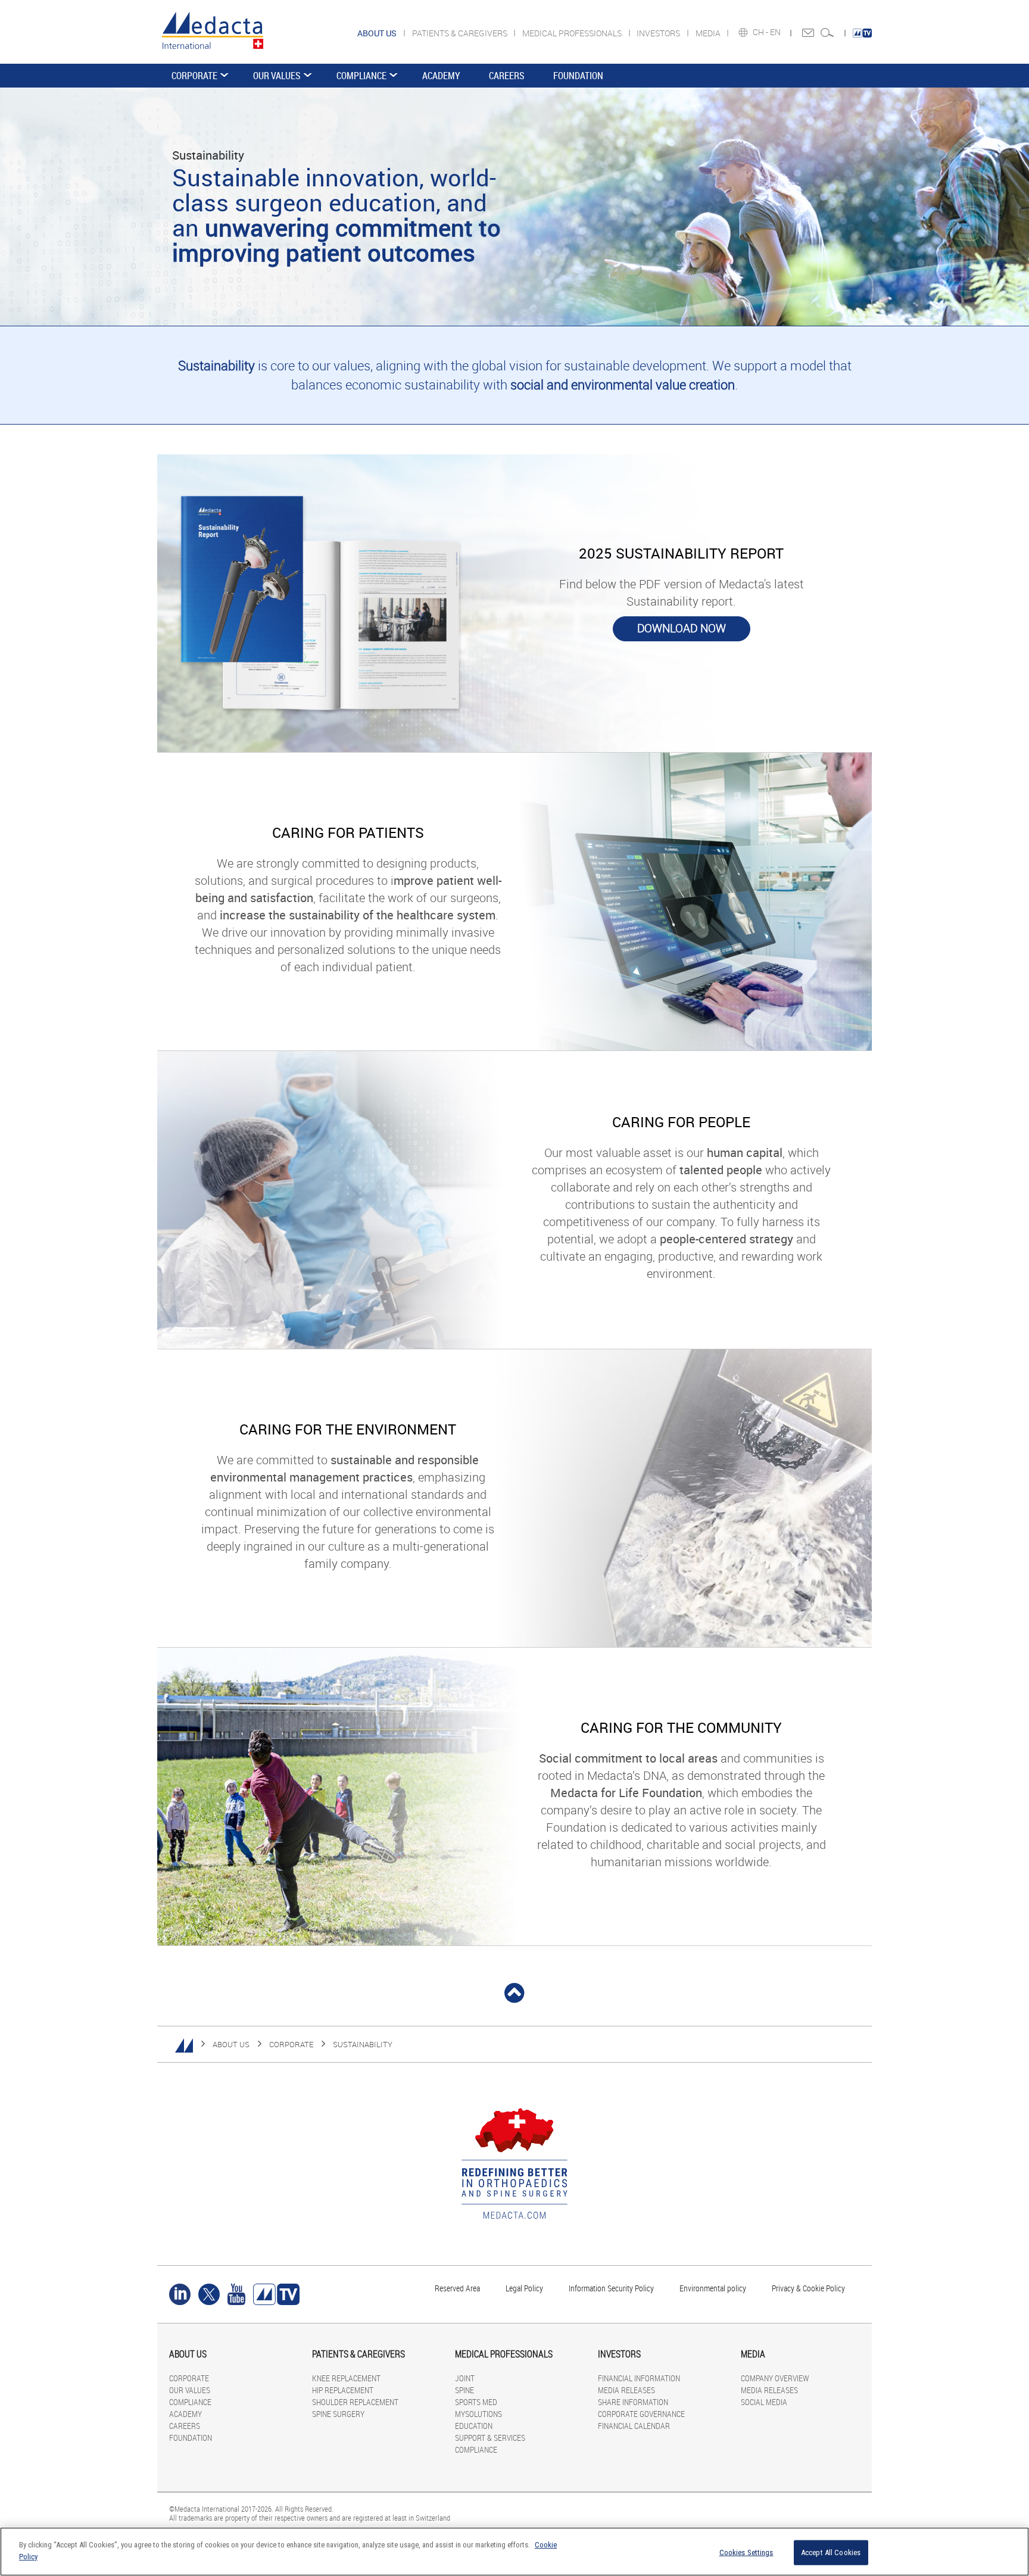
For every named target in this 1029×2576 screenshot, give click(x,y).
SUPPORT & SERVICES (490, 2438)
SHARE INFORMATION (633, 2402)
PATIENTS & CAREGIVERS (461, 33)
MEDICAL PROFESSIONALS (573, 33)
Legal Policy (524, 2288)
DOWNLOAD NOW (682, 628)
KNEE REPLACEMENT (346, 2378)
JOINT (465, 2378)
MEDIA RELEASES (626, 2390)
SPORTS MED (476, 2402)
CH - (761, 32)
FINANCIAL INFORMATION (639, 2378)
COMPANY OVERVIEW (775, 2378)
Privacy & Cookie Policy (808, 2288)
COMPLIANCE (361, 76)
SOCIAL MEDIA (764, 2402)
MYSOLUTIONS (478, 2414)
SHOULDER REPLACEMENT (355, 2402)
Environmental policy (713, 2288)
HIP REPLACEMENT (343, 2390)
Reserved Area (457, 2288)
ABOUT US (231, 2044)
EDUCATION (474, 2426)
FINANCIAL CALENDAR (634, 2426)
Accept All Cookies (831, 2552)
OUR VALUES (277, 76)
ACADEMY (441, 76)
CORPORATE (194, 76)
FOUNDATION (578, 76)
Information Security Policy (611, 2288)
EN (776, 32)
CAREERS (507, 76)
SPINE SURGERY (338, 2414)
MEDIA (709, 33)
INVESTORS (659, 33)
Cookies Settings (746, 2552)
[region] (514, 2552)
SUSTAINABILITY (363, 2044)
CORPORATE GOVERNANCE (641, 2414)
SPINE (464, 2390)
